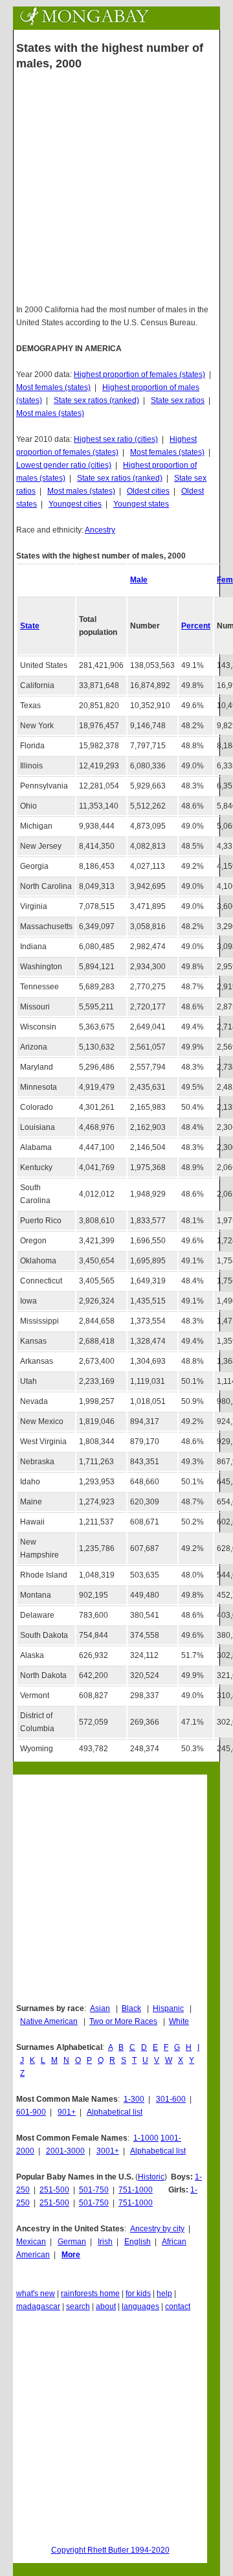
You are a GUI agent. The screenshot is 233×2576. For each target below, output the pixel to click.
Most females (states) (53, 387)
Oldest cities (148, 491)
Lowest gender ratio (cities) (64, 465)
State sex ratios (178, 400)
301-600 (171, 2099)
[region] (116, 1888)
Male (139, 580)
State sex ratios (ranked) (96, 400)
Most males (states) (50, 413)
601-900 (31, 2112)
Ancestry (100, 530)
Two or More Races (123, 2021)
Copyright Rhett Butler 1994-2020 (110, 2550)
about (106, 2306)
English (138, 2242)
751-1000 (136, 2190)
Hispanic (168, 2008)
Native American (49, 2021)
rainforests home (90, 2294)
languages (140, 2306)
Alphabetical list (115, 2112)
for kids (138, 2294)
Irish (105, 2242)
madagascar (38, 2306)
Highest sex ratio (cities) (116, 439)
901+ (67, 2112)
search (78, 2306)
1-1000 (146, 2138)
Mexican (31, 2242)
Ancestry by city (157, 2229)
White (179, 2021)
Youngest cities (75, 504)
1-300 (134, 2099)
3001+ (108, 2151)
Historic (151, 2177)
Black (131, 2008)
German (72, 2242)
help (164, 2294)
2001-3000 (65, 2151)
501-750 (94, 2190)
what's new (36, 2294)
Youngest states (141, 504)
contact (178, 2306)
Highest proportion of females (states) (139, 374)
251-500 (54, 2190)
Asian (100, 2008)
